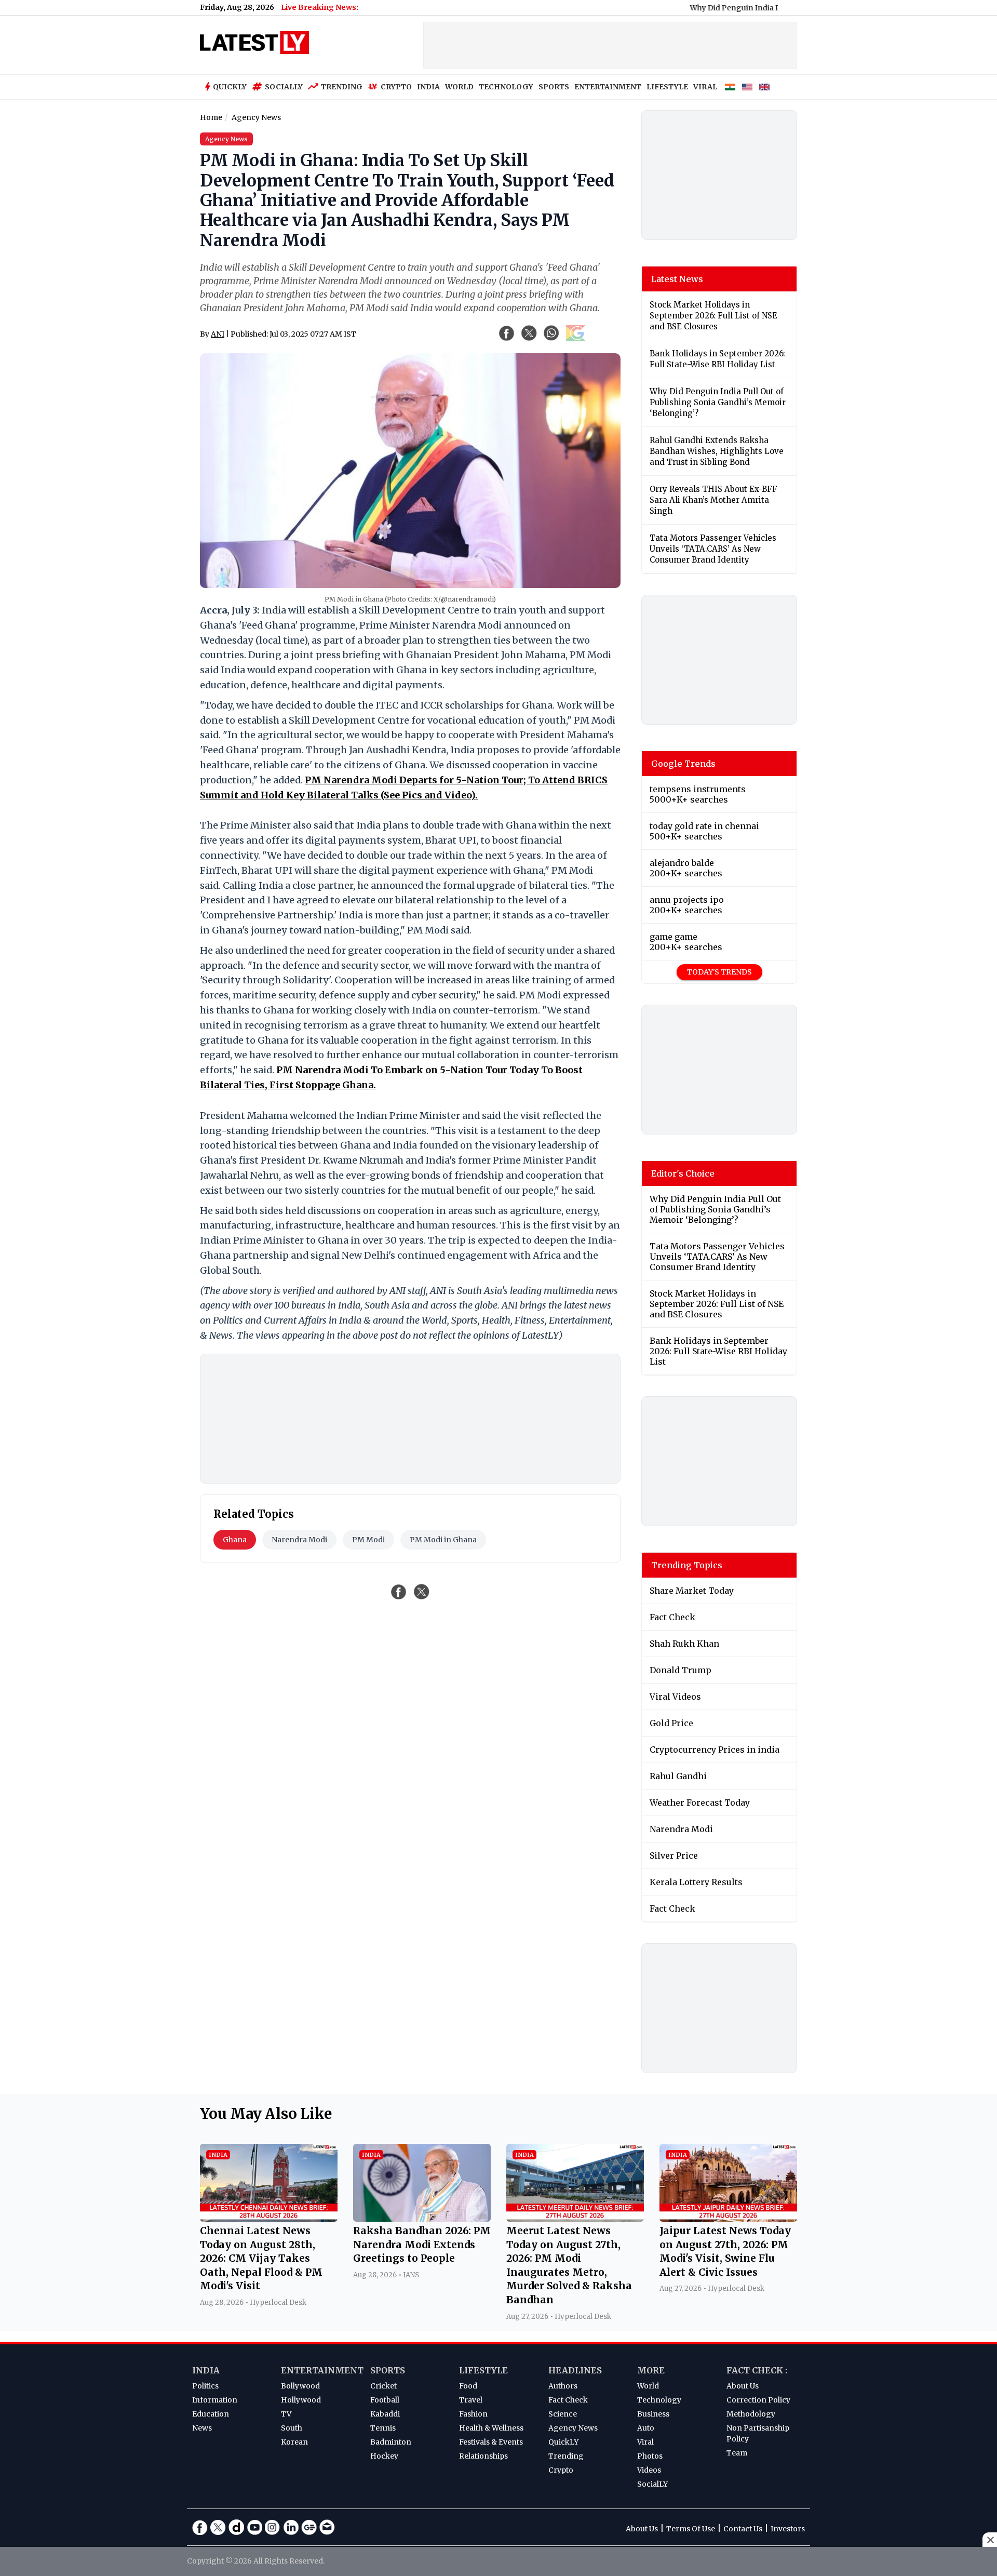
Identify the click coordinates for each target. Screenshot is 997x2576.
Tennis (383, 2428)
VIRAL (705, 87)
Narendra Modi (299, 1540)
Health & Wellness (491, 2428)
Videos (649, 2470)
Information (215, 2400)
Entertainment (322, 2370)
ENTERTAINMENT (608, 87)
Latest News (677, 279)
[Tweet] (422, 1592)
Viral (645, 2442)
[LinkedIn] (291, 2527)
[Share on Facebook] (399, 1592)
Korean (294, 2442)
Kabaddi (385, 2414)
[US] (747, 87)
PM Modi (368, 1540)
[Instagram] (273, 2527)
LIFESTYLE (667, 87)
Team (737, 2453)
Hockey (384, 2456)
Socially (284, 87)
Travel (471, 2400)
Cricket (383, 2386)
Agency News (573, 2428)
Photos (650, 2456)
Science (563, 2414)
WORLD (459, 87)
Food (468, 2386)
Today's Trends (719, 972)
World (648, 2386)
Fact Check (568, 2400)
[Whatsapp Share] (551, 333)
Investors (788, 2529)
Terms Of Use (691, 2529)
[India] (730, 87)
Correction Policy (758, 2400)
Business (653, 2414)
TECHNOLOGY (506, 87)
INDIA (428, 87)
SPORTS (554, 87)
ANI (218, 334)
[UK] (764, 87)
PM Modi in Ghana (443, 1540)
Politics (205, 2386)
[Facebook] (200, 2527)
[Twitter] (218, 2527)
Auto (646, 2428)
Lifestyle (483, 2370)
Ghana (235, 1540)
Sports (388, 2370)
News (202, 2428)
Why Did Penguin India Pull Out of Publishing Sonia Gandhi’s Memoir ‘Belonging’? (776, 8)
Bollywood (300, 2386)
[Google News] (309, 2527)
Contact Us (743, 2529)
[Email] (327, 2527)
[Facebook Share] (507, 333)
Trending (342, 87)
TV (286, 2414)
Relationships (483, 2456)
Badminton (391, 2442)
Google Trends (683, 764)
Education (211, 2414)
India (206, 2370)
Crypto (396, 87)
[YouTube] (254, 2527)
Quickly (230, 87)
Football (385, 2400)
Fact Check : (757, 2370)
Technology (659, 2400)
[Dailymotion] (236, 2527)
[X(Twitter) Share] (529, 333)
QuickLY (563, 2442)
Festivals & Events (491, 2442)
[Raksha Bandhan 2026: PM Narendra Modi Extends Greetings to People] (422, 2219)
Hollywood (301, 2400)
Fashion (473, 2414)
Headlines (575, 2370)
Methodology (751, 2414)
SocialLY (652, 2484)
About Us (743, 2386)
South (292, 2428)
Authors (563, 2386)
